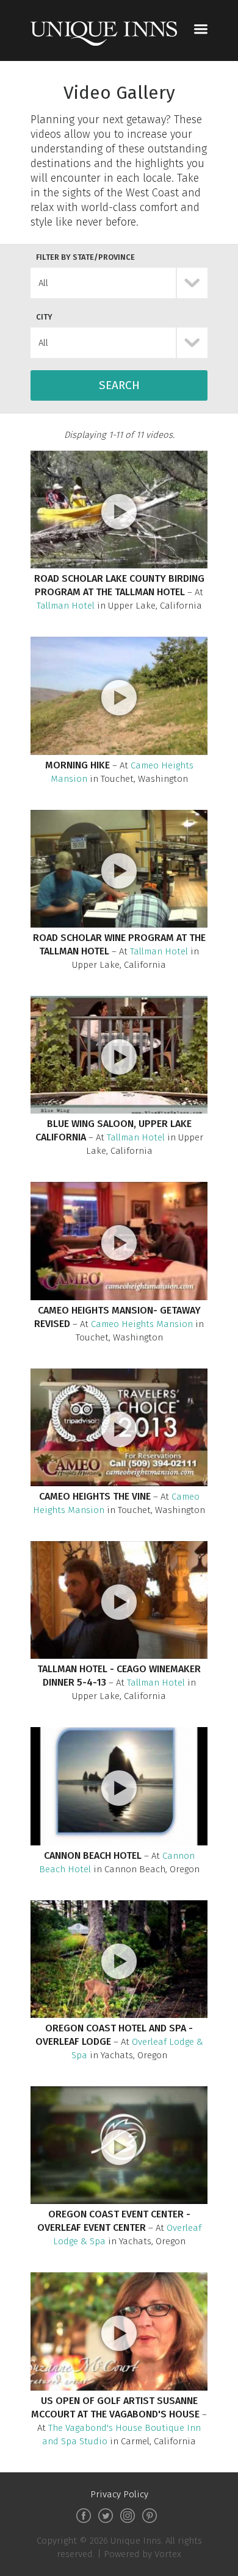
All (43, 283)
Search (119, 385)
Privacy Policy (119, 2494)
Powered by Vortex (142, 2554)
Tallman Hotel (66, 606)
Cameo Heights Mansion (142, 1324)
